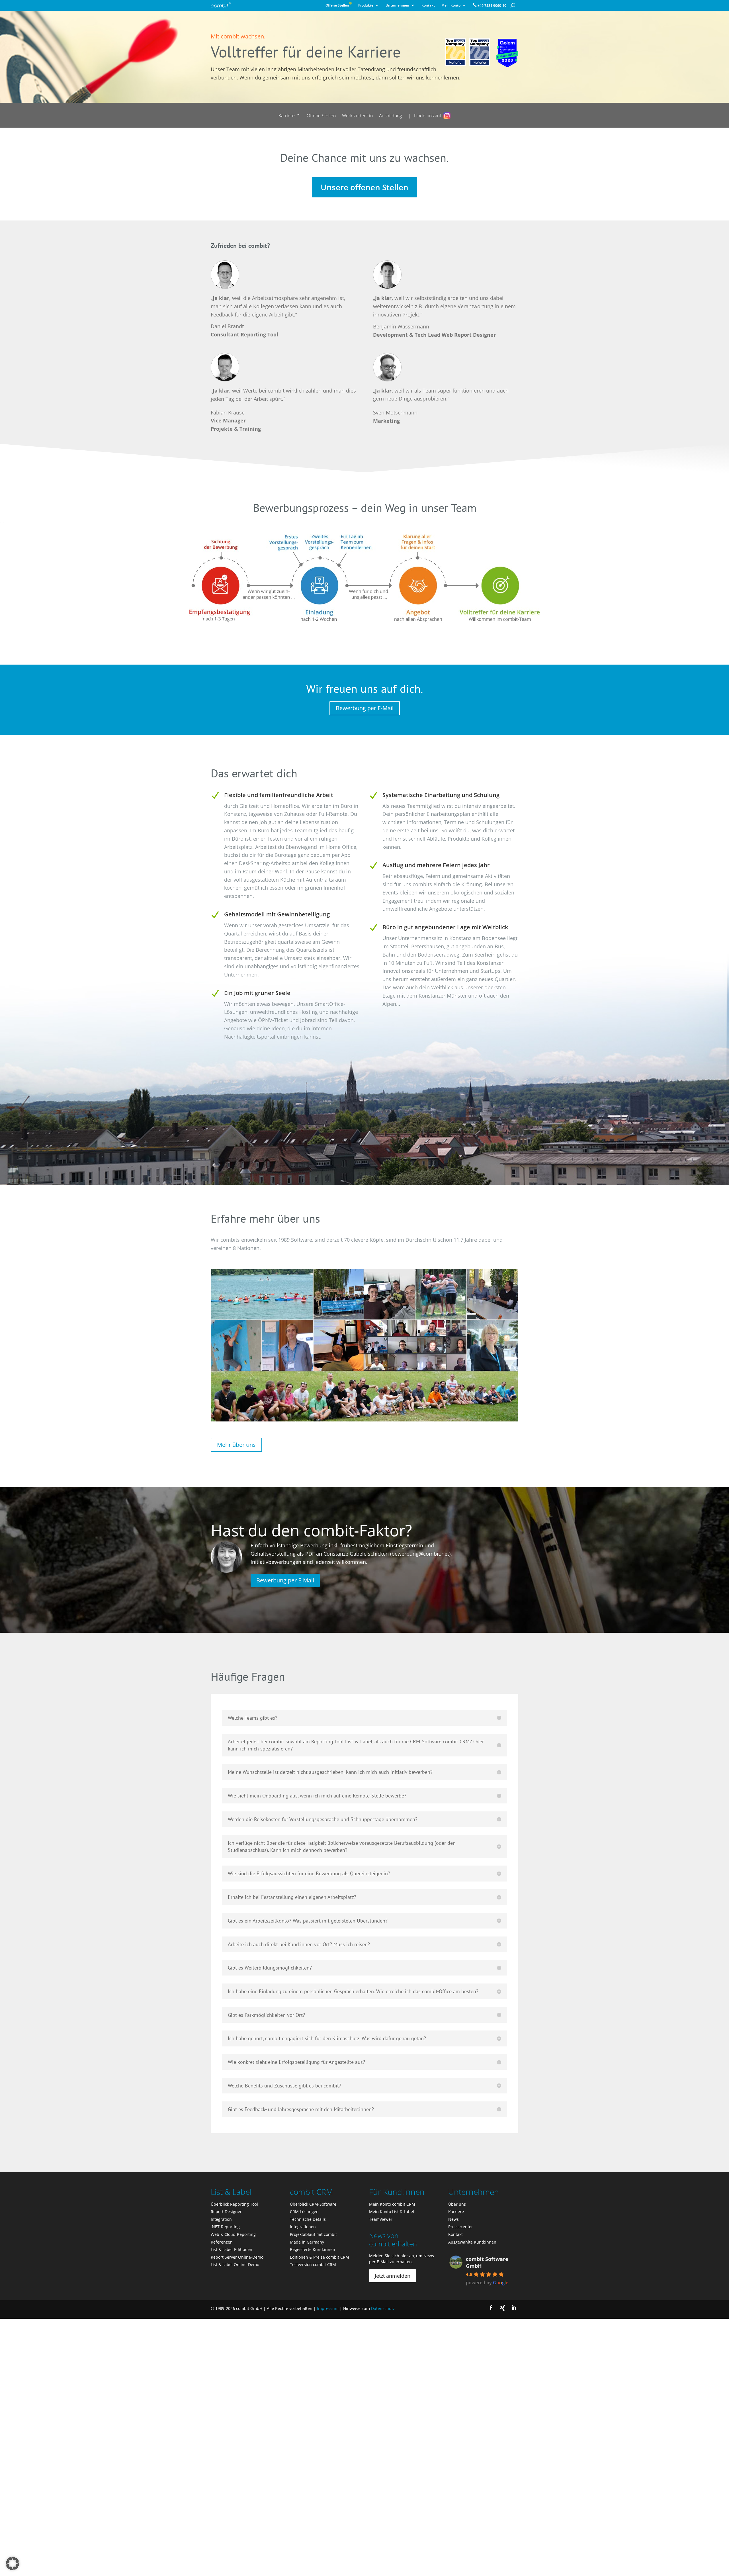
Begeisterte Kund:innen (313, 2249)
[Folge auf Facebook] (491, 2308)
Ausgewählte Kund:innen (472, 2242)
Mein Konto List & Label (392, 2212)
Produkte (366, 6)
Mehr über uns (236, 1445)
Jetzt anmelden (393, 2276)
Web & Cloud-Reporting (233, 2234)
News (453, 2219)
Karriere (287, 116)
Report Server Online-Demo (237, 2257)
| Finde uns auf (425, 116)
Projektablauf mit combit (313, 2234)
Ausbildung (390, 116)
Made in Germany (307, 2242)
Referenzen (222, 2242)
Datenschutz (383, 2308)
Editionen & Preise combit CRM (320, 2257)
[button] (13, 2563)
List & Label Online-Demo (235, 2265)
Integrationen (303, 2227)
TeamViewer (381, 2219)
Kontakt (428, 6)
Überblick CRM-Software (313, 2204)
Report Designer (226, 2212)
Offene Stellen (339, 6)
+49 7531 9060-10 (492, 6)
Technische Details (308, 2219)
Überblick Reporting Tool (234, 2204)
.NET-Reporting (225, 2227)
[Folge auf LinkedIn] (514, 2308)
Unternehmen (397, 6)
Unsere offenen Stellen (364, 187)
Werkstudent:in (357, 116)
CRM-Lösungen (304, 2212)
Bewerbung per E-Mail (365, 708)
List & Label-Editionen (232, 2249)
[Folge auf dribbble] (502, 2308)
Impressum (328, 2308)
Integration (221, 2219)
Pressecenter (461, 2227)
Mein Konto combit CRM (392, 2204)
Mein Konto (451, 6)
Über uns (457, 2204)
